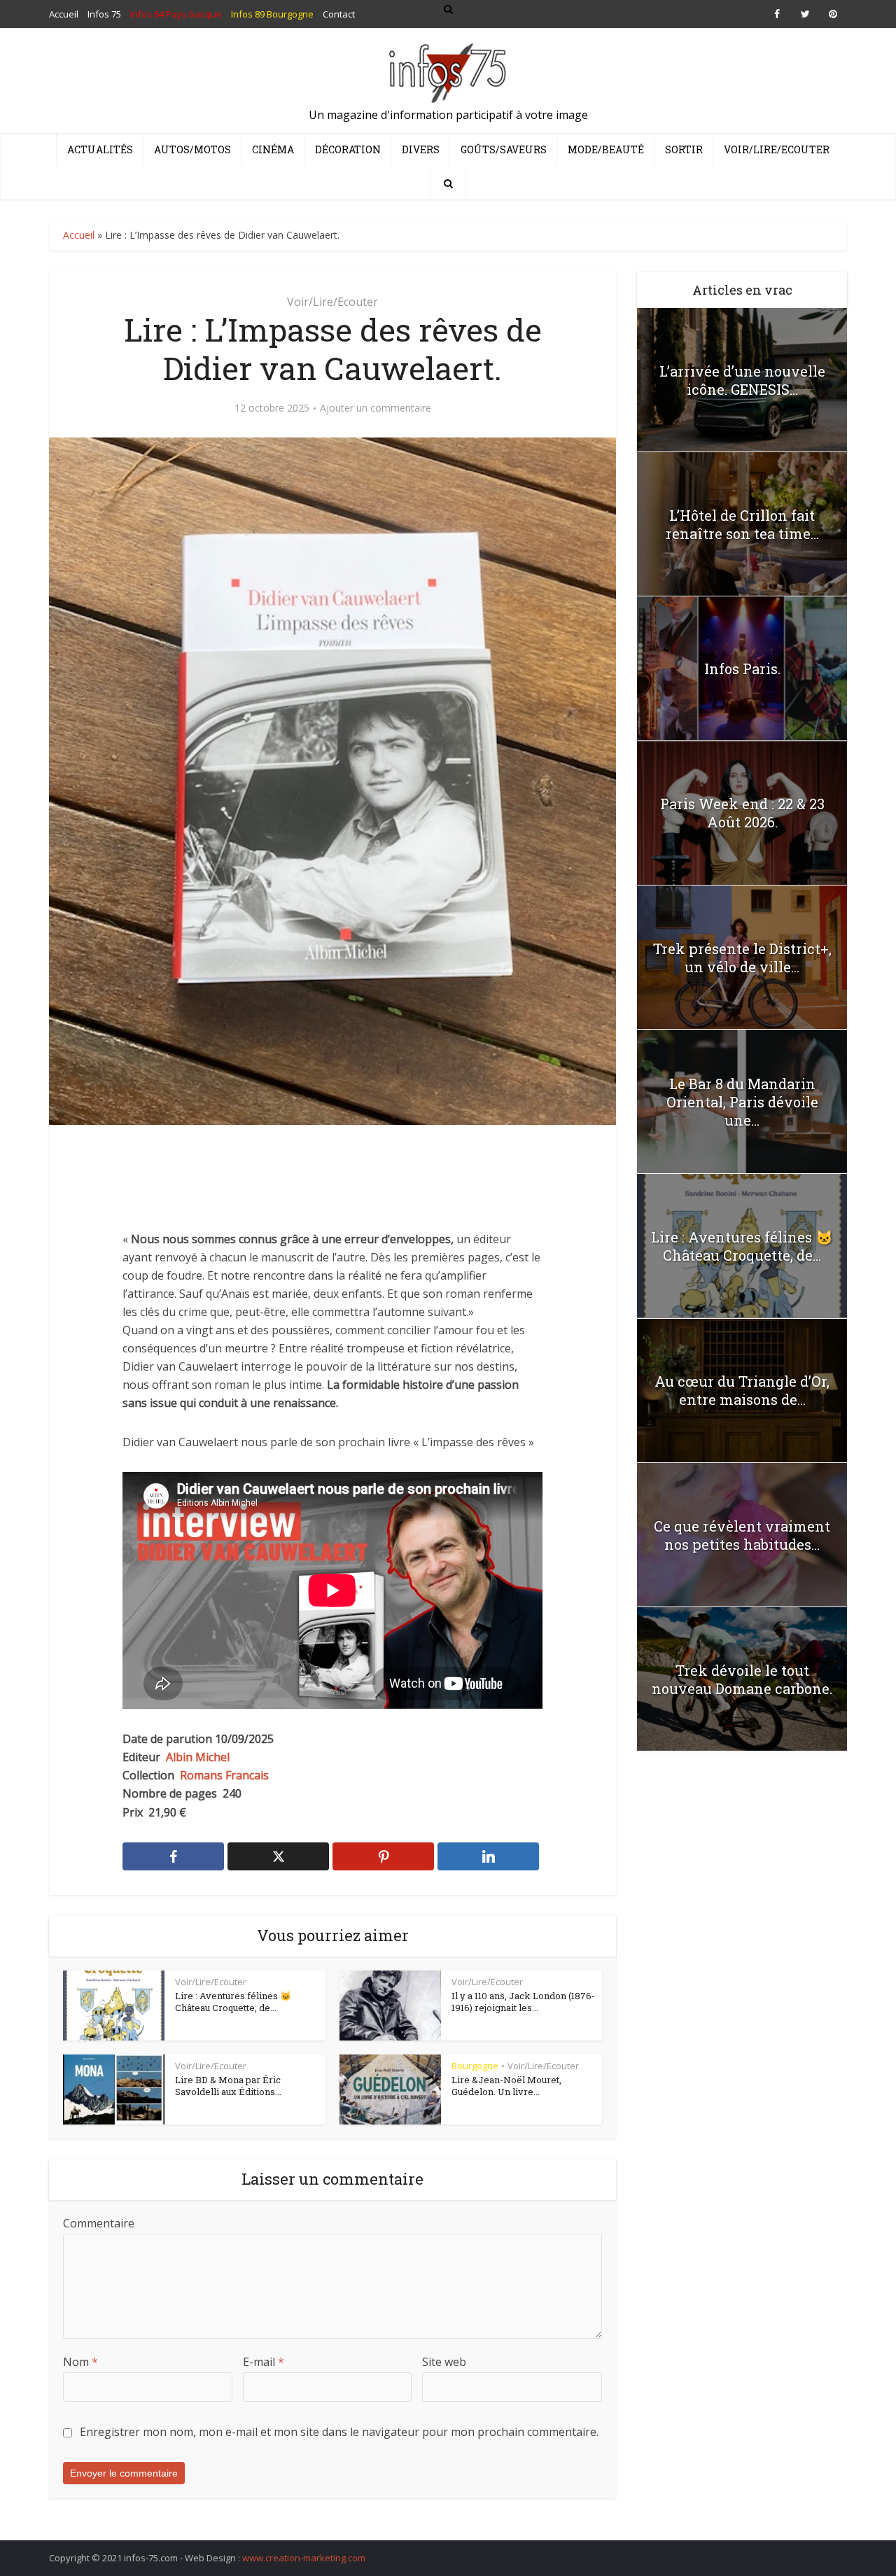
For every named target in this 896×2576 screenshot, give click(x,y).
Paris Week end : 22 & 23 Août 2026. (742, 813)
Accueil (79, 235)
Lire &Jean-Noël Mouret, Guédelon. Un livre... (506, 2086)
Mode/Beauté (606, 149)
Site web (444, 2362)
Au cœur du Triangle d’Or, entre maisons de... (742, 1390)
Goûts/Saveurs (504, 149)
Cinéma (273, 149)
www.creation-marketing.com (304, 2558)
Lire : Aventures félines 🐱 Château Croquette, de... (233, 2002)
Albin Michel (198, 1757)
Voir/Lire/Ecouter (777, 149)
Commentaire (99, 2223)
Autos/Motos (192, 149)
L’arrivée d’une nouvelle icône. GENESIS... (742, 380)
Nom (80, 2362)
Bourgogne (475, 2066)
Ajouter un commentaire (376, 408)
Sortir (684, 149)
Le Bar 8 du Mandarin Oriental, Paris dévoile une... (742, 1102)
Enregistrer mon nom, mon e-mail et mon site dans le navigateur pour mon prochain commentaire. (339, 2432)
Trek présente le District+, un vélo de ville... (742, 958)
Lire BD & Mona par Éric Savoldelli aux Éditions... (228, 2086)
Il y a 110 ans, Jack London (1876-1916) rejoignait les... (523, 2002)
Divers (421, 149)
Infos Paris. (742, 668)
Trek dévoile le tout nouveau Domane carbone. (742, 1679)
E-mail (264, 2362)
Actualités (100, 149)
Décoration (348, 149)
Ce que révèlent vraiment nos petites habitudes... (742, 1535)
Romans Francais (224, 1775)
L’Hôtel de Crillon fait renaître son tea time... (742, 524)
